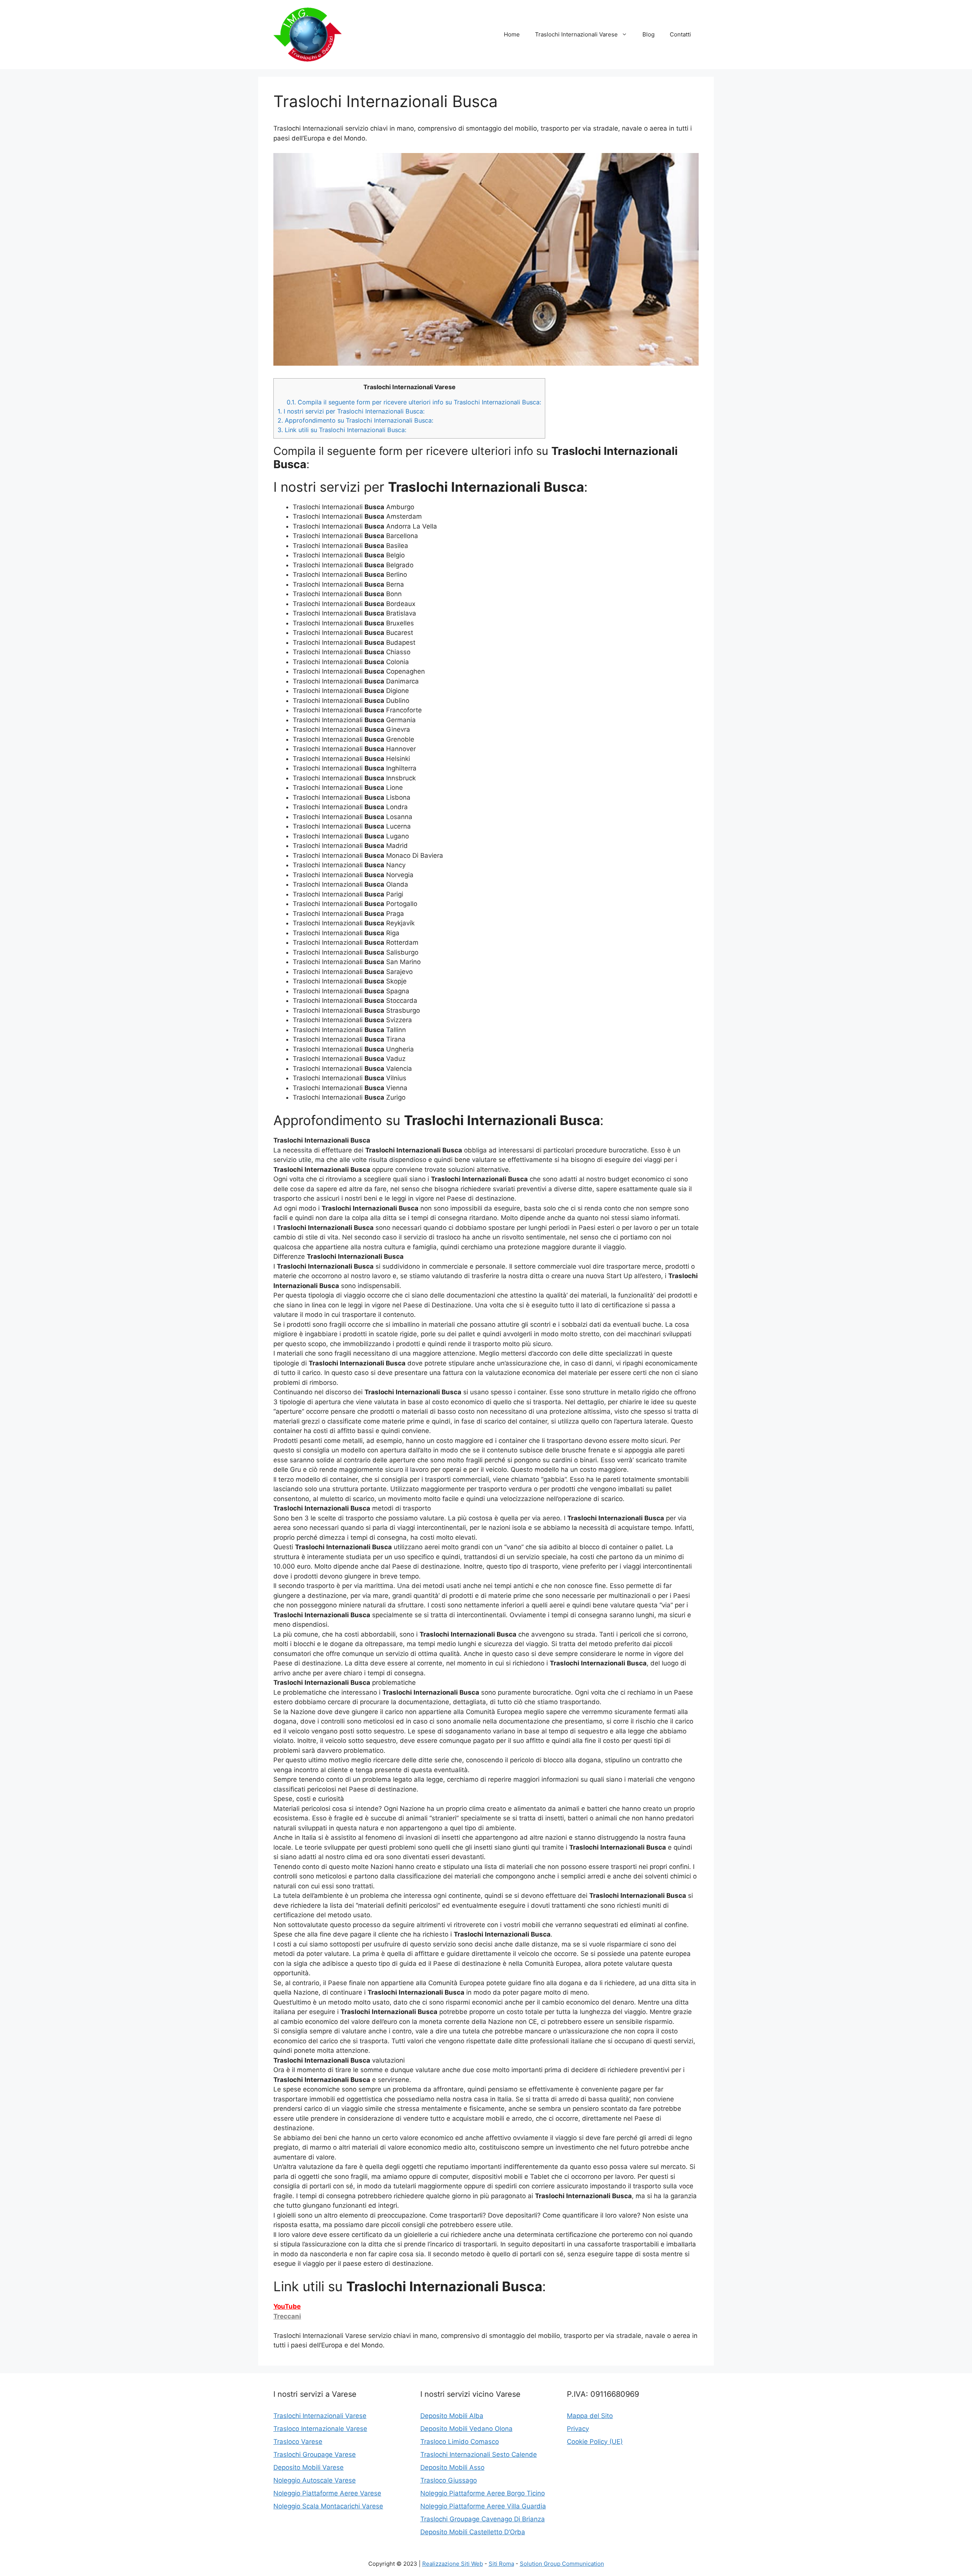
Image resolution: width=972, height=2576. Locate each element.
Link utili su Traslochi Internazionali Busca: (342, 430)
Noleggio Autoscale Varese (315, 2480)
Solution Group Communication (562, 2564)
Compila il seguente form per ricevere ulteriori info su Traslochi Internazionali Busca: (414, 402)
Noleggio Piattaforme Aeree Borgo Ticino (483, 2493)
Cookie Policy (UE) (595, 2442)
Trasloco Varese (298, 2442)
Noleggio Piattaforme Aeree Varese (327, 2493)
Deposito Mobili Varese (308, 2467)
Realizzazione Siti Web (453, 2564)
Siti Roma (501, 2564)
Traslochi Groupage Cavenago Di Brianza (483, 2519)
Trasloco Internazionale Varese (320, 2429)
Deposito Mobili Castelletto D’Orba (473, 2532)
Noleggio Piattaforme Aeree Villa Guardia (483, 2506)
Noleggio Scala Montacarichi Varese (328, 2506)
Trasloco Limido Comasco (460, 2442)
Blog (649, 34)
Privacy (578, 2429)
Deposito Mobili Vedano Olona (466, 2429)
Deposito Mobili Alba (452, 2416)
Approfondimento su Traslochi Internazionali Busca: (355, 420)
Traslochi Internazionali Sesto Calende (479, 2454)
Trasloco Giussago (449, 2480)
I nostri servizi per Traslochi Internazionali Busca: (351, 411)
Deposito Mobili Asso (452, 2467)
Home (512, 34)
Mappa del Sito (590, 2416)
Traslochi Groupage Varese (315, 2454)
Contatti (680, 34)
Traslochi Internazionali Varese (576, 34)
